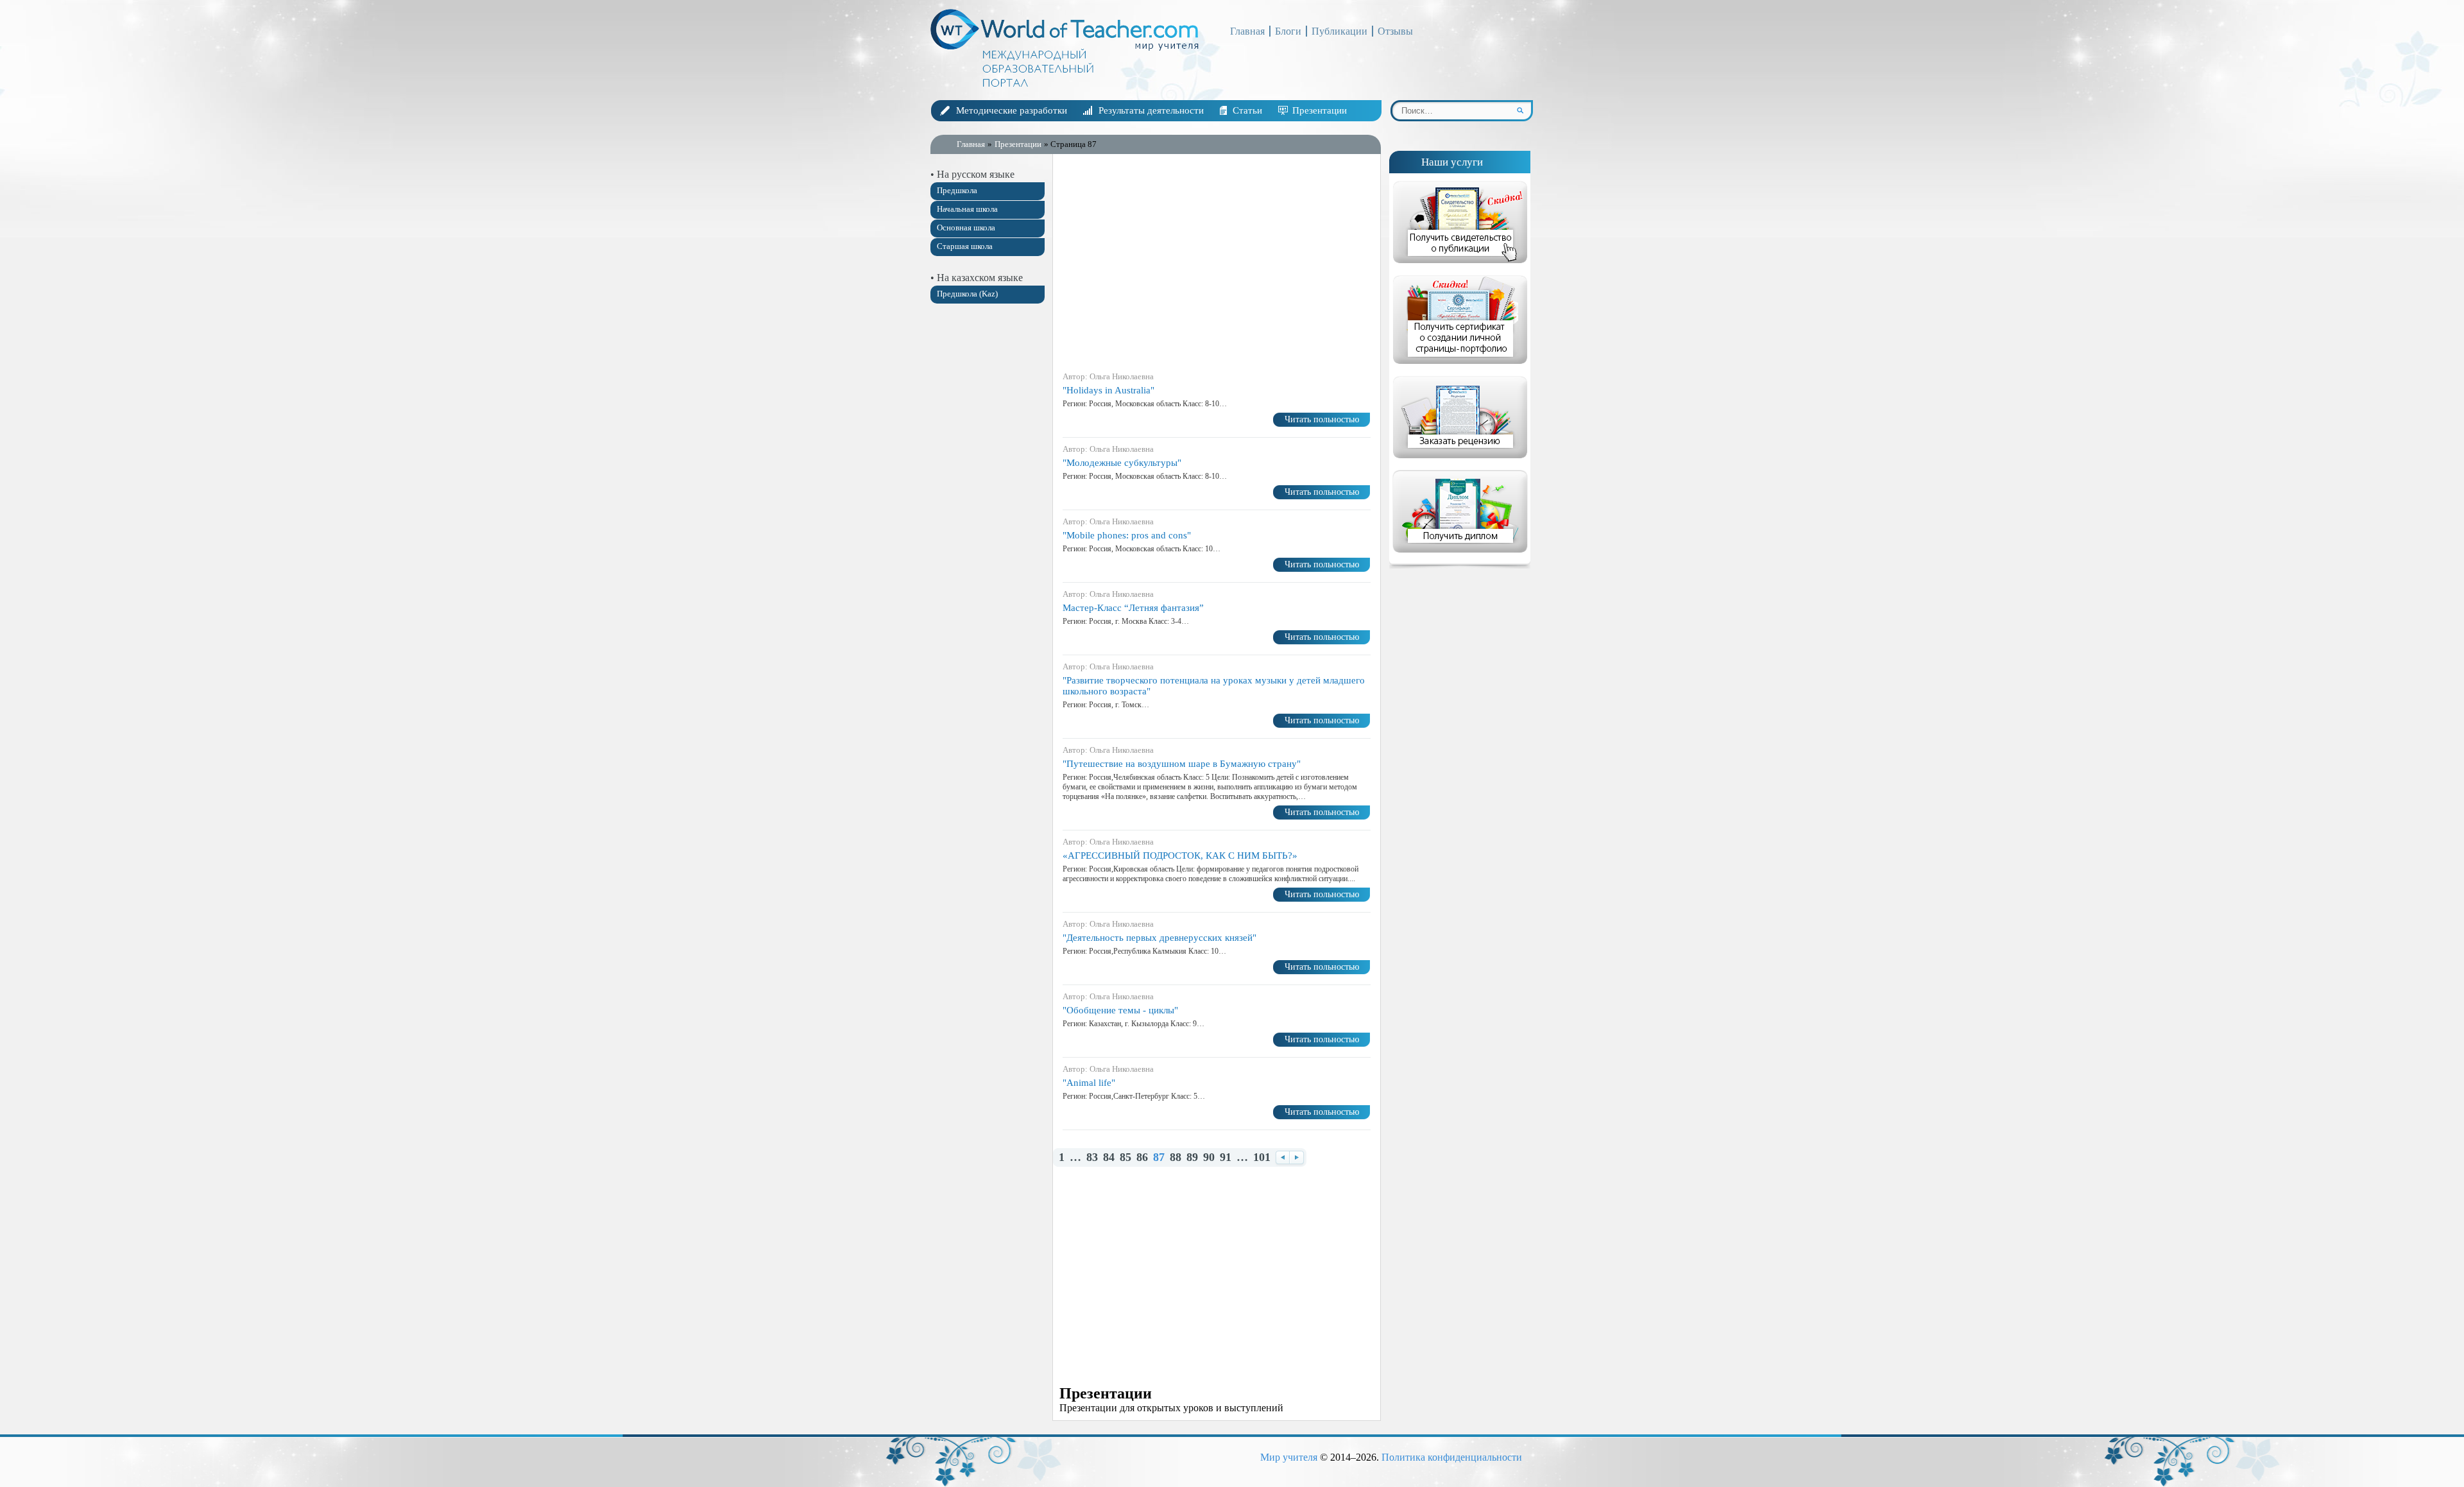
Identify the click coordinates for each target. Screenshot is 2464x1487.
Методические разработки (1012, 110)
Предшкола (957, 190)
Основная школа (966, 228)
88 (1176, 1157)
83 (1092, 1157)
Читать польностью (1322, 419)
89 (1192, 1157)
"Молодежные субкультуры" (1122, 463)
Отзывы (1395, 31)
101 (1262, 1157)
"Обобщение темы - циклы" (1120, 1010)
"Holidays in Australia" (1108, 390)
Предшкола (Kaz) (967, 294)
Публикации (1339, 31)
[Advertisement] (988, 515)
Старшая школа (965, 246)
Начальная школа (967, 209)
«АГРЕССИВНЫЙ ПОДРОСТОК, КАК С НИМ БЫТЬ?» (1180, 855)
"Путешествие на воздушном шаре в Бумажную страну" (1182, 764)
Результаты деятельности (1151, 110)
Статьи (1247, 110)
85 (1125, 1157)
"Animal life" (1089, 1083)
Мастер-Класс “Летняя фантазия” (1133, 608)
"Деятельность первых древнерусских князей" (1159, 938)
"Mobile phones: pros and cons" (1127, 535)
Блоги (1288, 31)
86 (1142, 1157)
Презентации (1320, 110)
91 (1226, 1157)
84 (1109, 1157)
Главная (1247, 31)
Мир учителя (1289, 1457)
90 (1209, 1157)
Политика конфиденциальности (1452, 1457)
